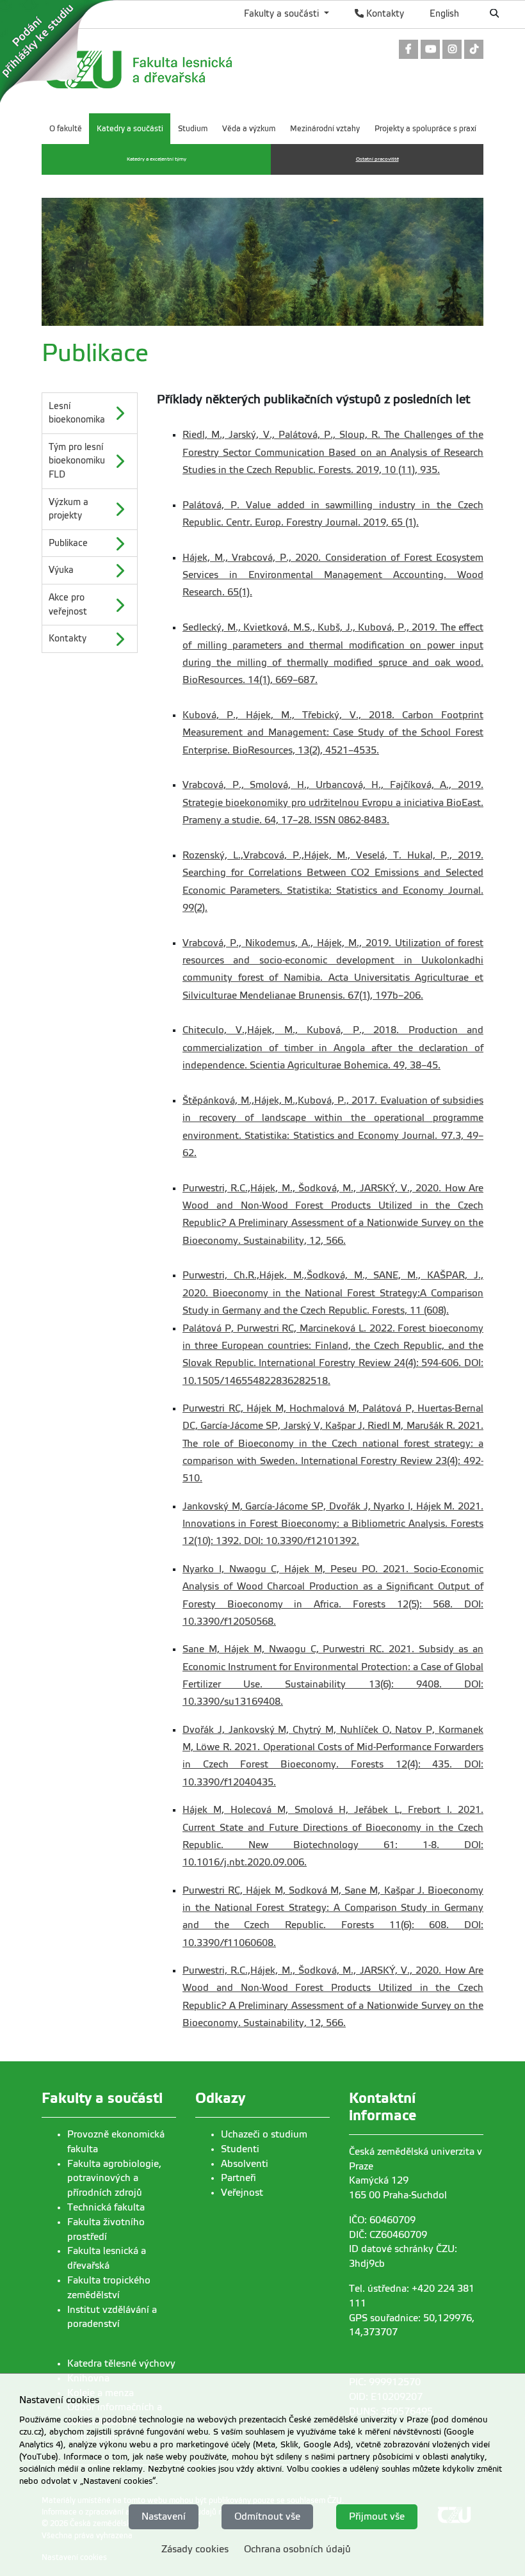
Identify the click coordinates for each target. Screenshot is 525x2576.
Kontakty (384, 13)
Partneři (238, 2178)
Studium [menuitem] (193, 129)
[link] (408, 50)
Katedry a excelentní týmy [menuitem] (157, 159)
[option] (90, 413)
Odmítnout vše (267, 2516)
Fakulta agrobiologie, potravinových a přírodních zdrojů (114, 2178)
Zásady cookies (195, 2549)
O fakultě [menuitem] (66, 129)
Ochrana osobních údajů (297, 2549)
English (444, 13)
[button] (90, 413)
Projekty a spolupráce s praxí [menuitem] (425, 129)
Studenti (240, 2149)
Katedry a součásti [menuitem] (130, 129)
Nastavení (164, 2516)
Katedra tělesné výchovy (121, 2363)
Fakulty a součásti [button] (283, 13)
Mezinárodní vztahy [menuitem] (325, 129)
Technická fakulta (106, 2207)
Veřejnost (242, 2193)
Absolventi (245, 2164)
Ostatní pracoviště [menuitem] (377, 159)
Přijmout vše (377, 2516)
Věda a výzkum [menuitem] (249, 129)
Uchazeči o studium (264, 2134)
